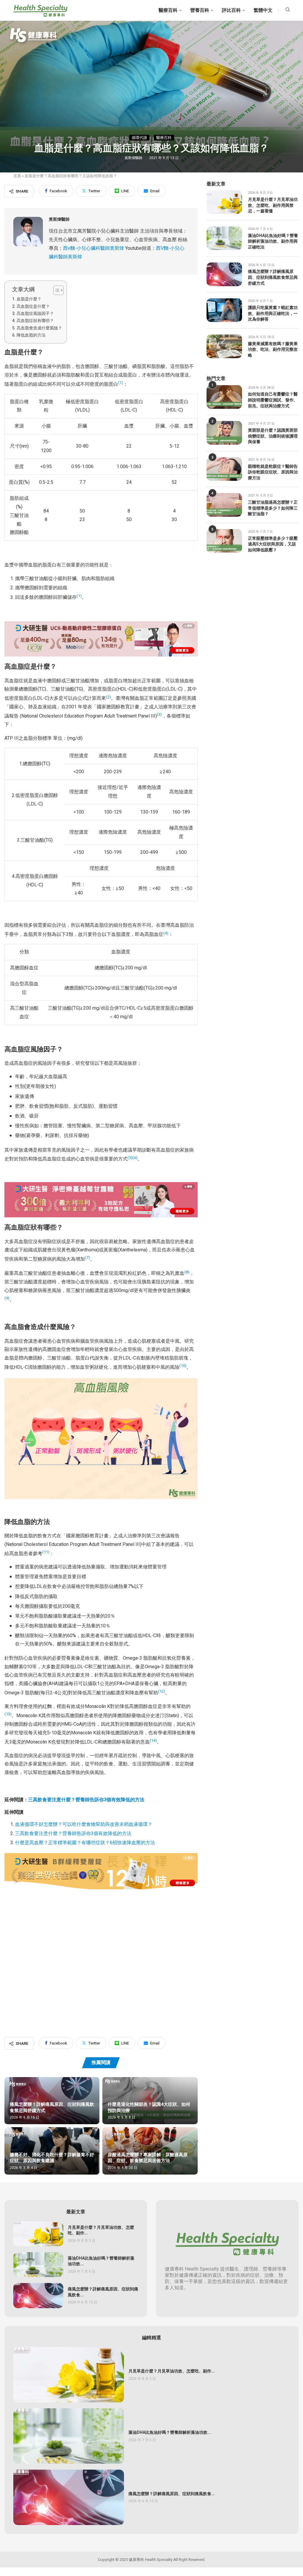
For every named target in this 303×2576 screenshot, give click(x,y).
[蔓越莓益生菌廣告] (101, 1186)
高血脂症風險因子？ (35, 314)
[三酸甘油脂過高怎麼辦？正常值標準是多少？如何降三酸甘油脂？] (224, 505)
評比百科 (231, 10)
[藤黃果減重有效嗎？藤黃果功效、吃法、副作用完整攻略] (224, 346)
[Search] (288, 11)
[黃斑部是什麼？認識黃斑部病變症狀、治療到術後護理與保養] (224, 433)
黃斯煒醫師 (134, 158)
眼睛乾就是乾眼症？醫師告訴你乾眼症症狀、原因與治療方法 (273, 472)
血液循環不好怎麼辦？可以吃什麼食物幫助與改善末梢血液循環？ (84, 1824)
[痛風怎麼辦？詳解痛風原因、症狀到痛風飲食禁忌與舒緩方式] (224, 274)
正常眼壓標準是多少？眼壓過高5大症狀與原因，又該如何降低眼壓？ (273, 544)
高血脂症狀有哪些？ (35, 321)
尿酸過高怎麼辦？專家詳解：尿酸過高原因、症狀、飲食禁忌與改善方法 (148, 2158)
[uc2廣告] (101, 625)
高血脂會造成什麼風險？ (39, 328)
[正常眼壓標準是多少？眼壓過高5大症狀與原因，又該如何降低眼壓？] (224, 541)
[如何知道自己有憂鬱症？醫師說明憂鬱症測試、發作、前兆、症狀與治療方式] (224, 397)
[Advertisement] (101, 1953)
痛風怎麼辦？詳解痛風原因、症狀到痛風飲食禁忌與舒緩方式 (52, 2107)
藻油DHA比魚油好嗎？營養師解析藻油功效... (101, 2261)
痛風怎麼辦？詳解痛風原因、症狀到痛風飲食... (103, 2292)
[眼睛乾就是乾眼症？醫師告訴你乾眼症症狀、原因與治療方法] (224, 469)
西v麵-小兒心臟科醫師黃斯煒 (94, 248)
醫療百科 (168, 10)
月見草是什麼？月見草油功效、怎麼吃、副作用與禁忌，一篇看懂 (273, 205)
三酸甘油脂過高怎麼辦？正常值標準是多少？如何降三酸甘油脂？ (273, 508)
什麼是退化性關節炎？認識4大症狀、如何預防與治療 (149, 2107)
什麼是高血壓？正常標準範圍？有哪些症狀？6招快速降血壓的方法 (85, 1843)
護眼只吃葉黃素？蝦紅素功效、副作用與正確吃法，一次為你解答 (273, 314)
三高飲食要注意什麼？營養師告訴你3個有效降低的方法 (86, 1800)
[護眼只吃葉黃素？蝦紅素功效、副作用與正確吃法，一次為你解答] (224, 310)
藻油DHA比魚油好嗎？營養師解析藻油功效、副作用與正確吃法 (273, 242)
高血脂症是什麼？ (33, 306)
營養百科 (200, 10)
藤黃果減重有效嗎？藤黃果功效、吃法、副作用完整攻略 (273, 350)
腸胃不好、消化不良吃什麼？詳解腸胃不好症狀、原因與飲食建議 (52, 2158)
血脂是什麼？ (29, 299)
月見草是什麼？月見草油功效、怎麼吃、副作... (101, 2230)
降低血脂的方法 (31, 335)
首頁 (17, 176)
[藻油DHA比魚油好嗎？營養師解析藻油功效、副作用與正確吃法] (224, 238)
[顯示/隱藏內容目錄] (55, 290)
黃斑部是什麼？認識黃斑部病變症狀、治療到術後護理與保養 (273, 436)
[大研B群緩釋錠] (101, 1857)
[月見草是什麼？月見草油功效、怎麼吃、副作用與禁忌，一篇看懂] (224, 202)
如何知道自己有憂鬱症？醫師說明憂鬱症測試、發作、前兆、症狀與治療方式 (273, 400)
